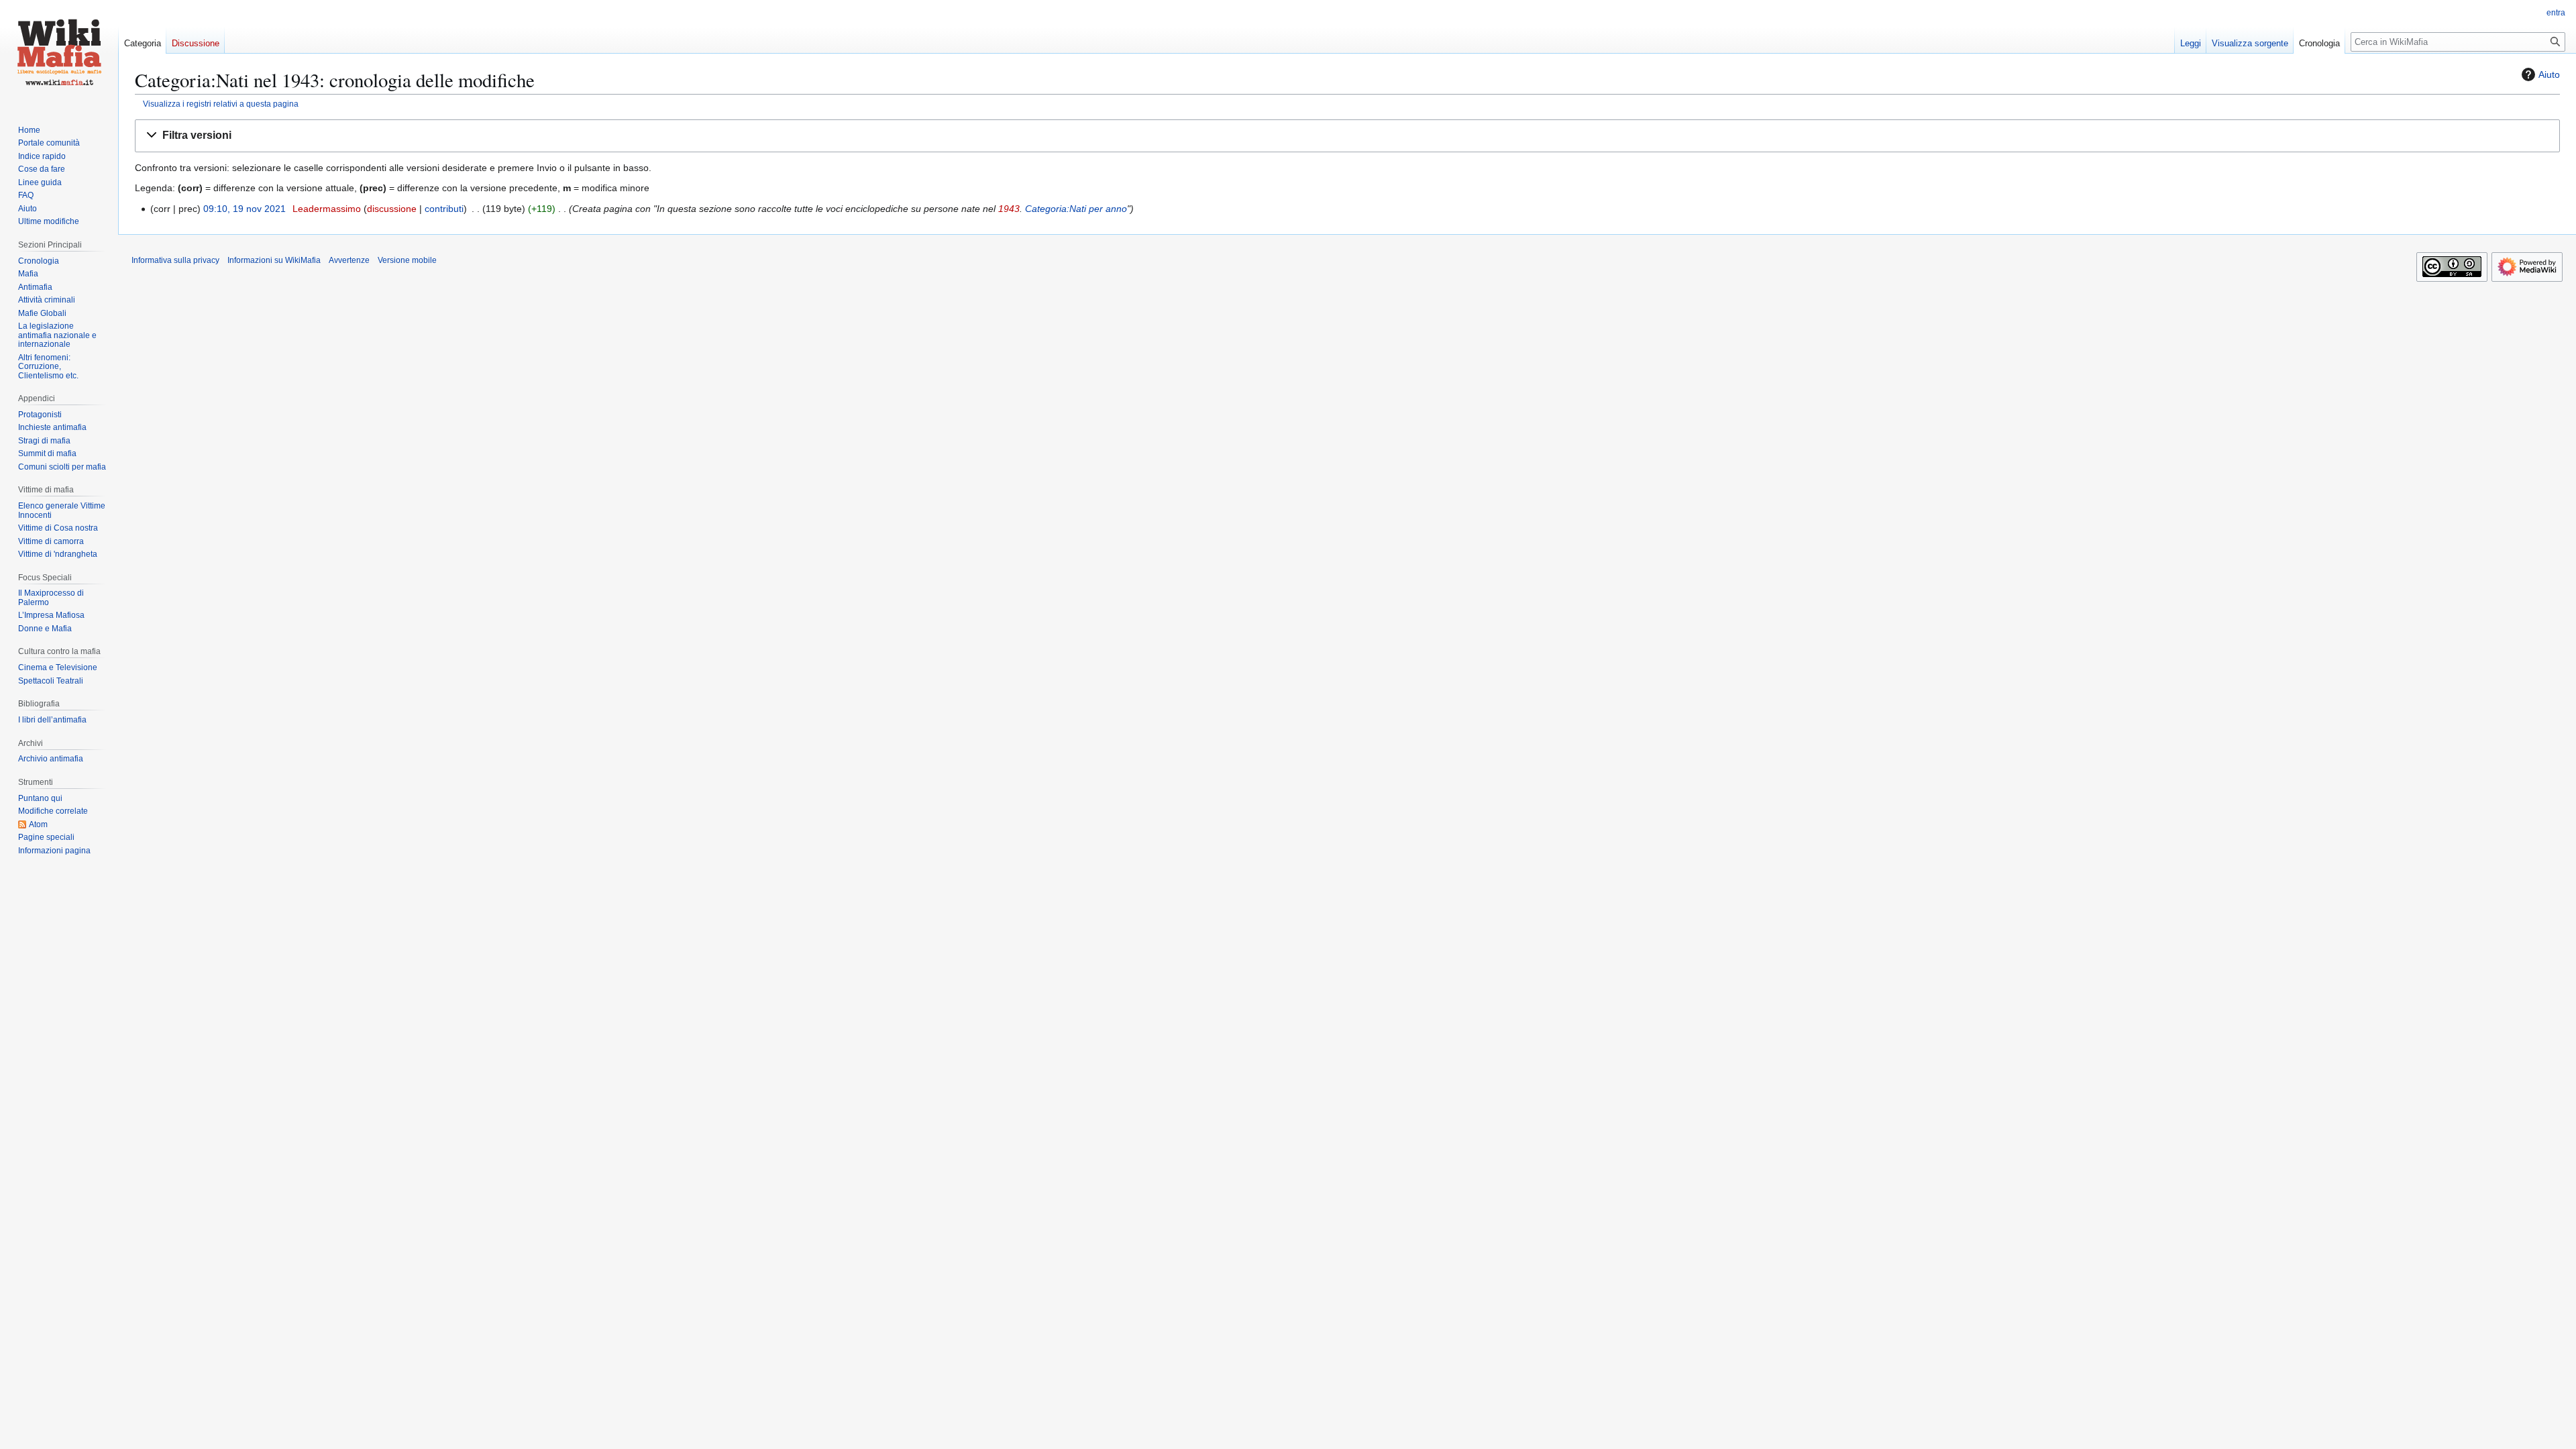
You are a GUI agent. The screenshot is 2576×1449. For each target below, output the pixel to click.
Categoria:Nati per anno (1076, 209)
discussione (392, 209)
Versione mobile (407, 260)
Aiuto (2549, 74)
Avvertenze (349, 260)
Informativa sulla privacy (175, 260)
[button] (1347, 136)
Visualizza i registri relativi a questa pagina (221, 104)
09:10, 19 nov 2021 (245, 209)
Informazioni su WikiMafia (274, 260)
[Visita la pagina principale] (59, 54)
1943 (1009, 209)
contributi (444, 209)
